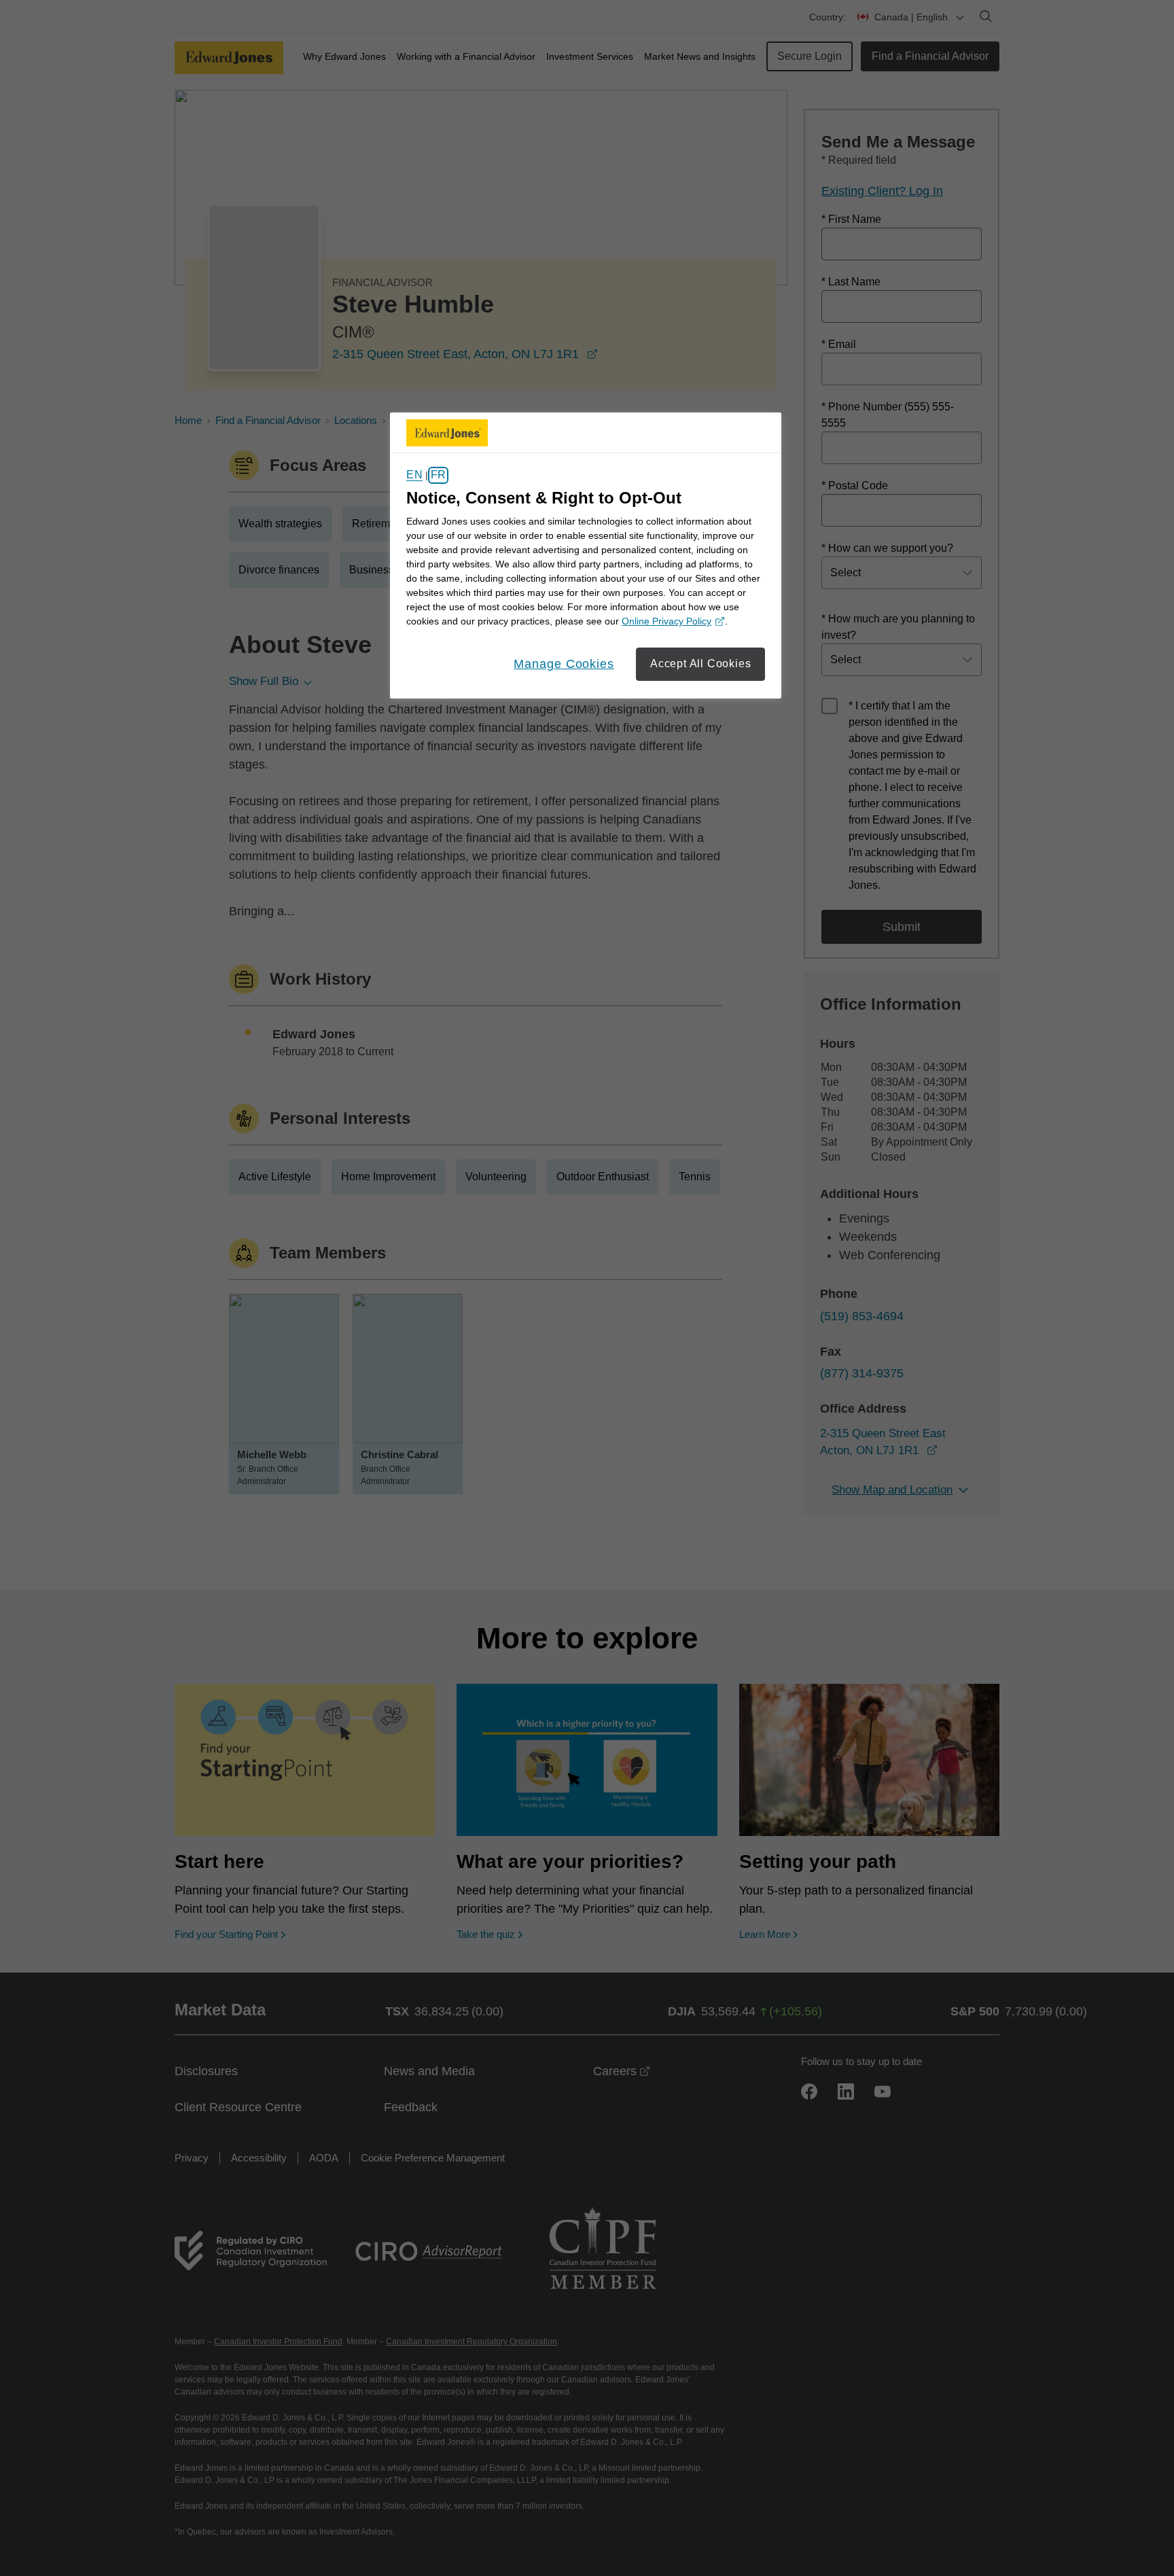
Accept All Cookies (700, 664)
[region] (586, 556)
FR (438, 475)
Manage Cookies (564, 664)
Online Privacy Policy (671, 622)
